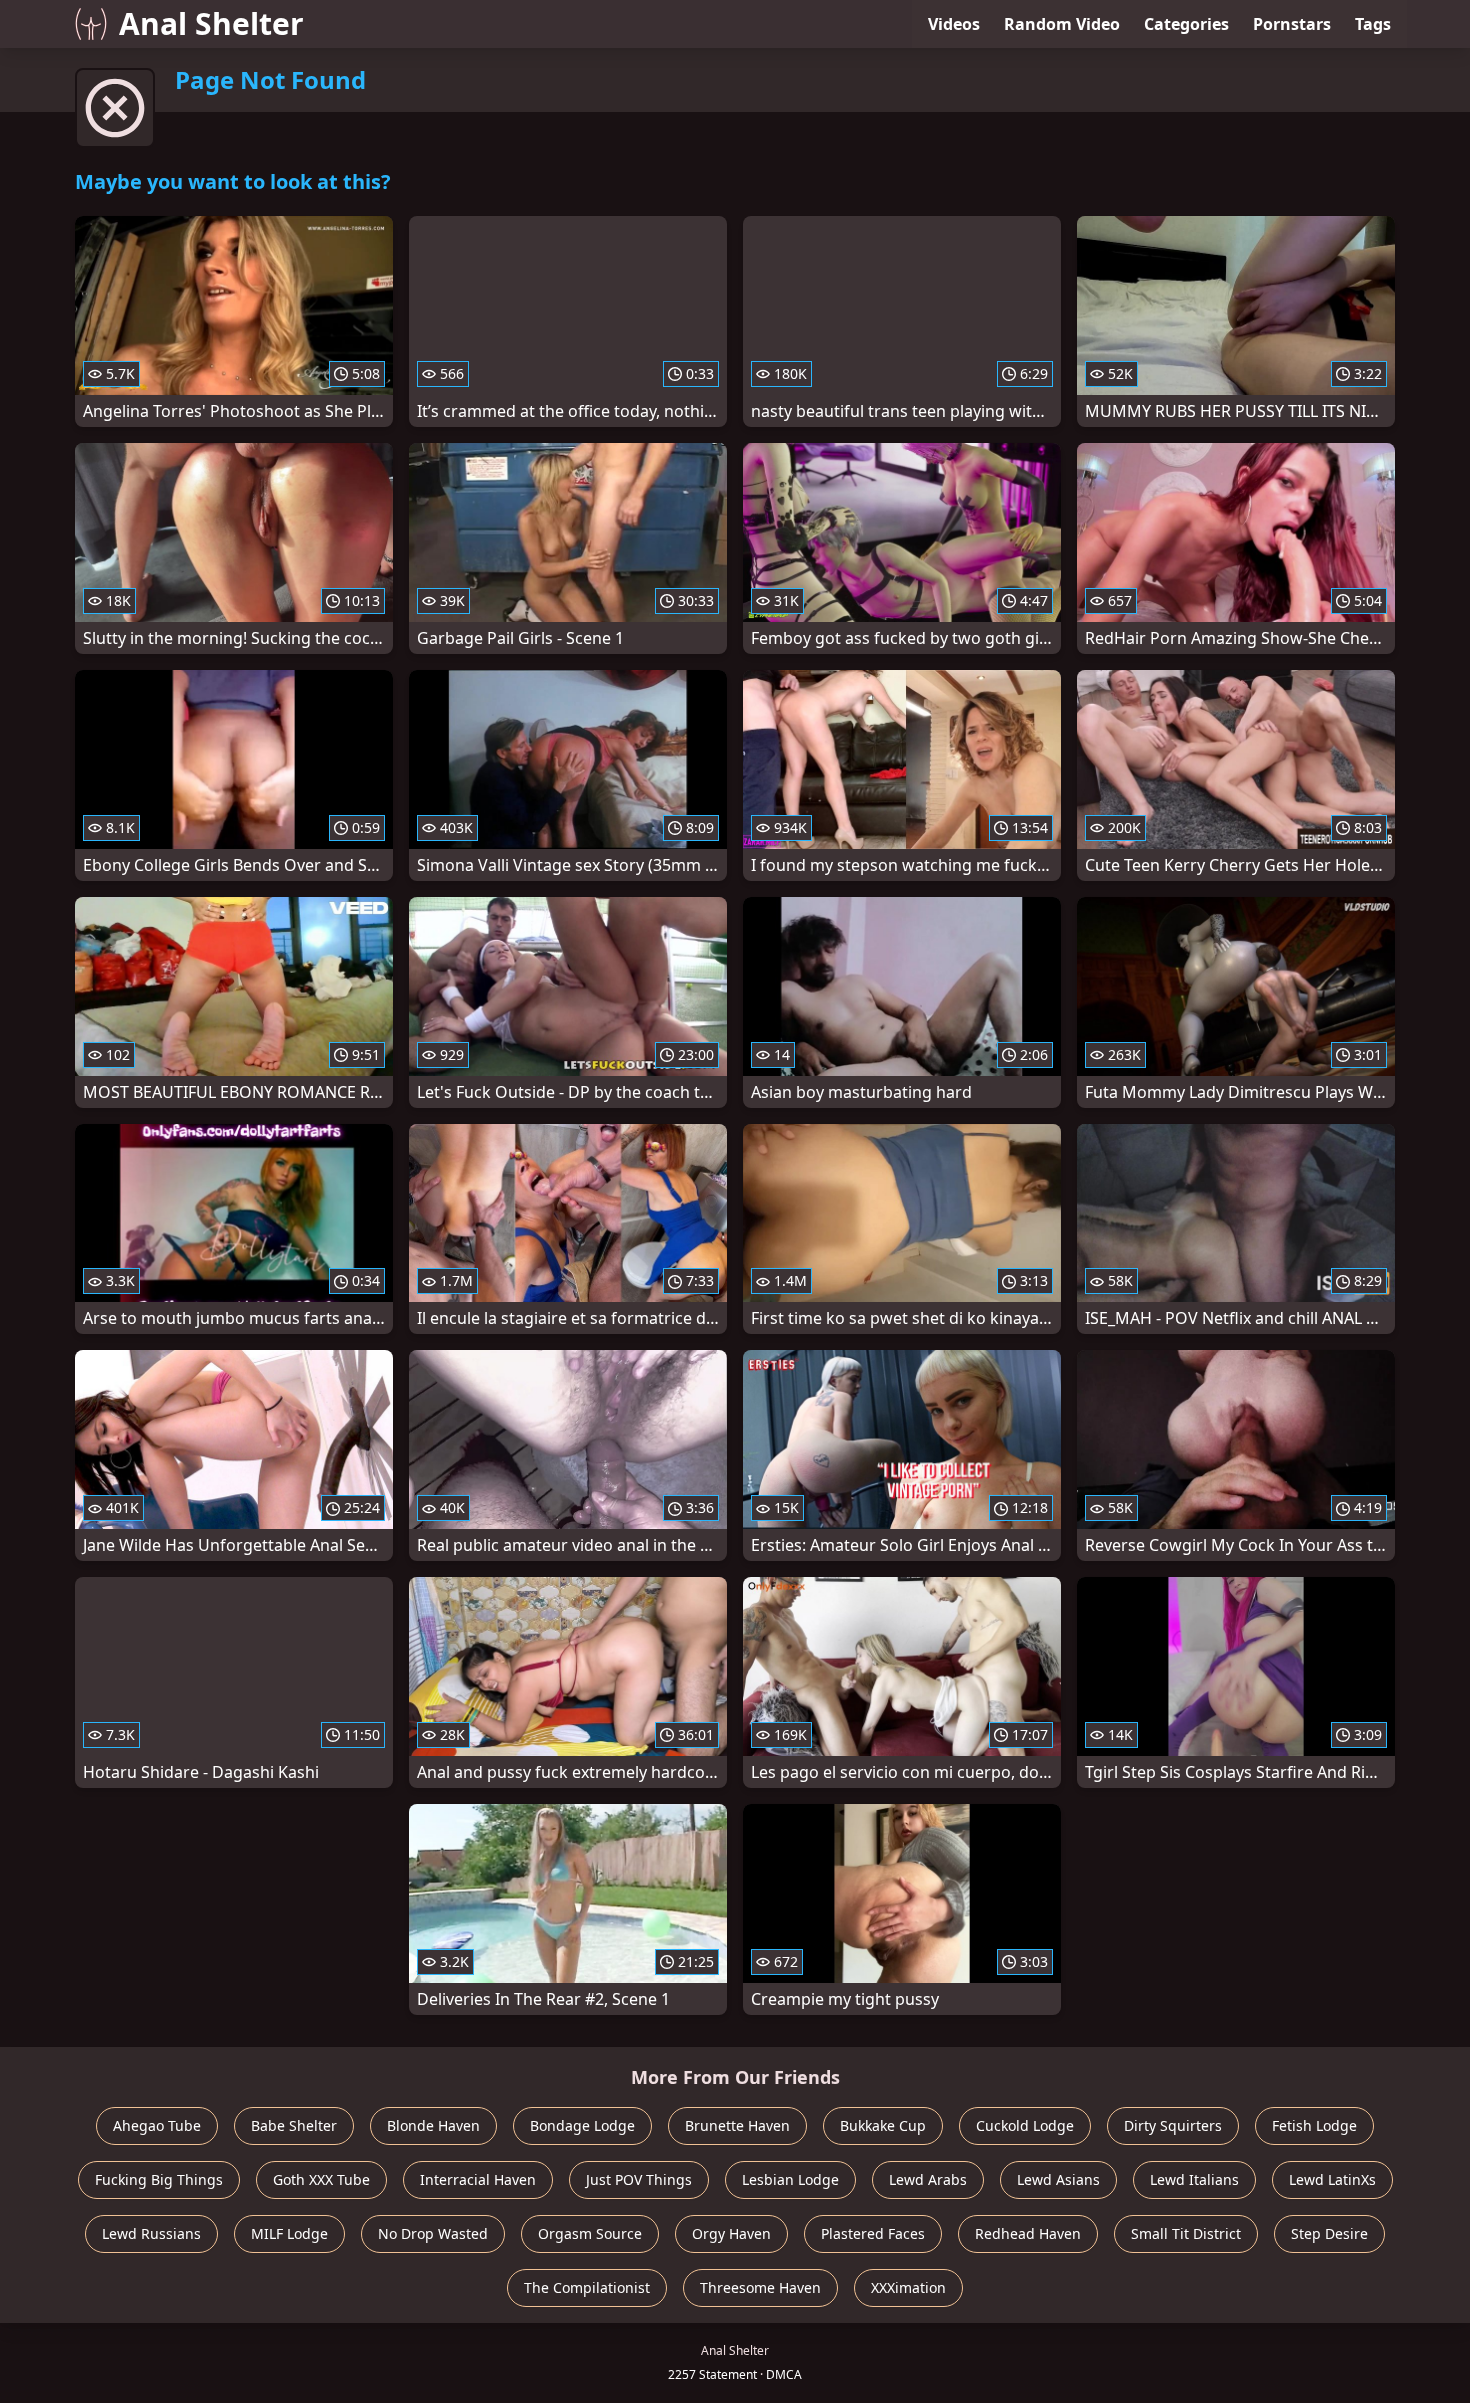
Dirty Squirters (1173, 2125)
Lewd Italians (1194, 2179)
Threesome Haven (760, 2287)
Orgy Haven (731, 2233)
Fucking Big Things (159, 2179)
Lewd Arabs (928, 2179)
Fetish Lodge (1314, 2125)
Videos (954, 24)
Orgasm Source (590, 2233)
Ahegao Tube (157, 2125)
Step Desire (1329, 2233)
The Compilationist (587, 2287)
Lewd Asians (1058, 2179)
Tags (1373, 24)
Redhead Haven (1028, 2233)
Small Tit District (1186, 2233)
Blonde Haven (433, 2125)
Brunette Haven (737, 2125)
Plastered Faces (873, 2233)
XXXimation (908, 2287)
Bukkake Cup (883, 2125)
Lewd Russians (151, 2233)
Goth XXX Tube (321, 2179)
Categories (1186, 24)
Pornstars (1292, 24)
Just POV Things (639, 2179)
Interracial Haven (478, 2179)
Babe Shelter (294, 2125)
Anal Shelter (211, 23)
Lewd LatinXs (1332, 2179)
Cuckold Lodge (1025, 2125)
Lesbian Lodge (790, 2179)
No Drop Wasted (433, 2233)
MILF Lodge (289, 2233)
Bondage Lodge (582, 2125)
